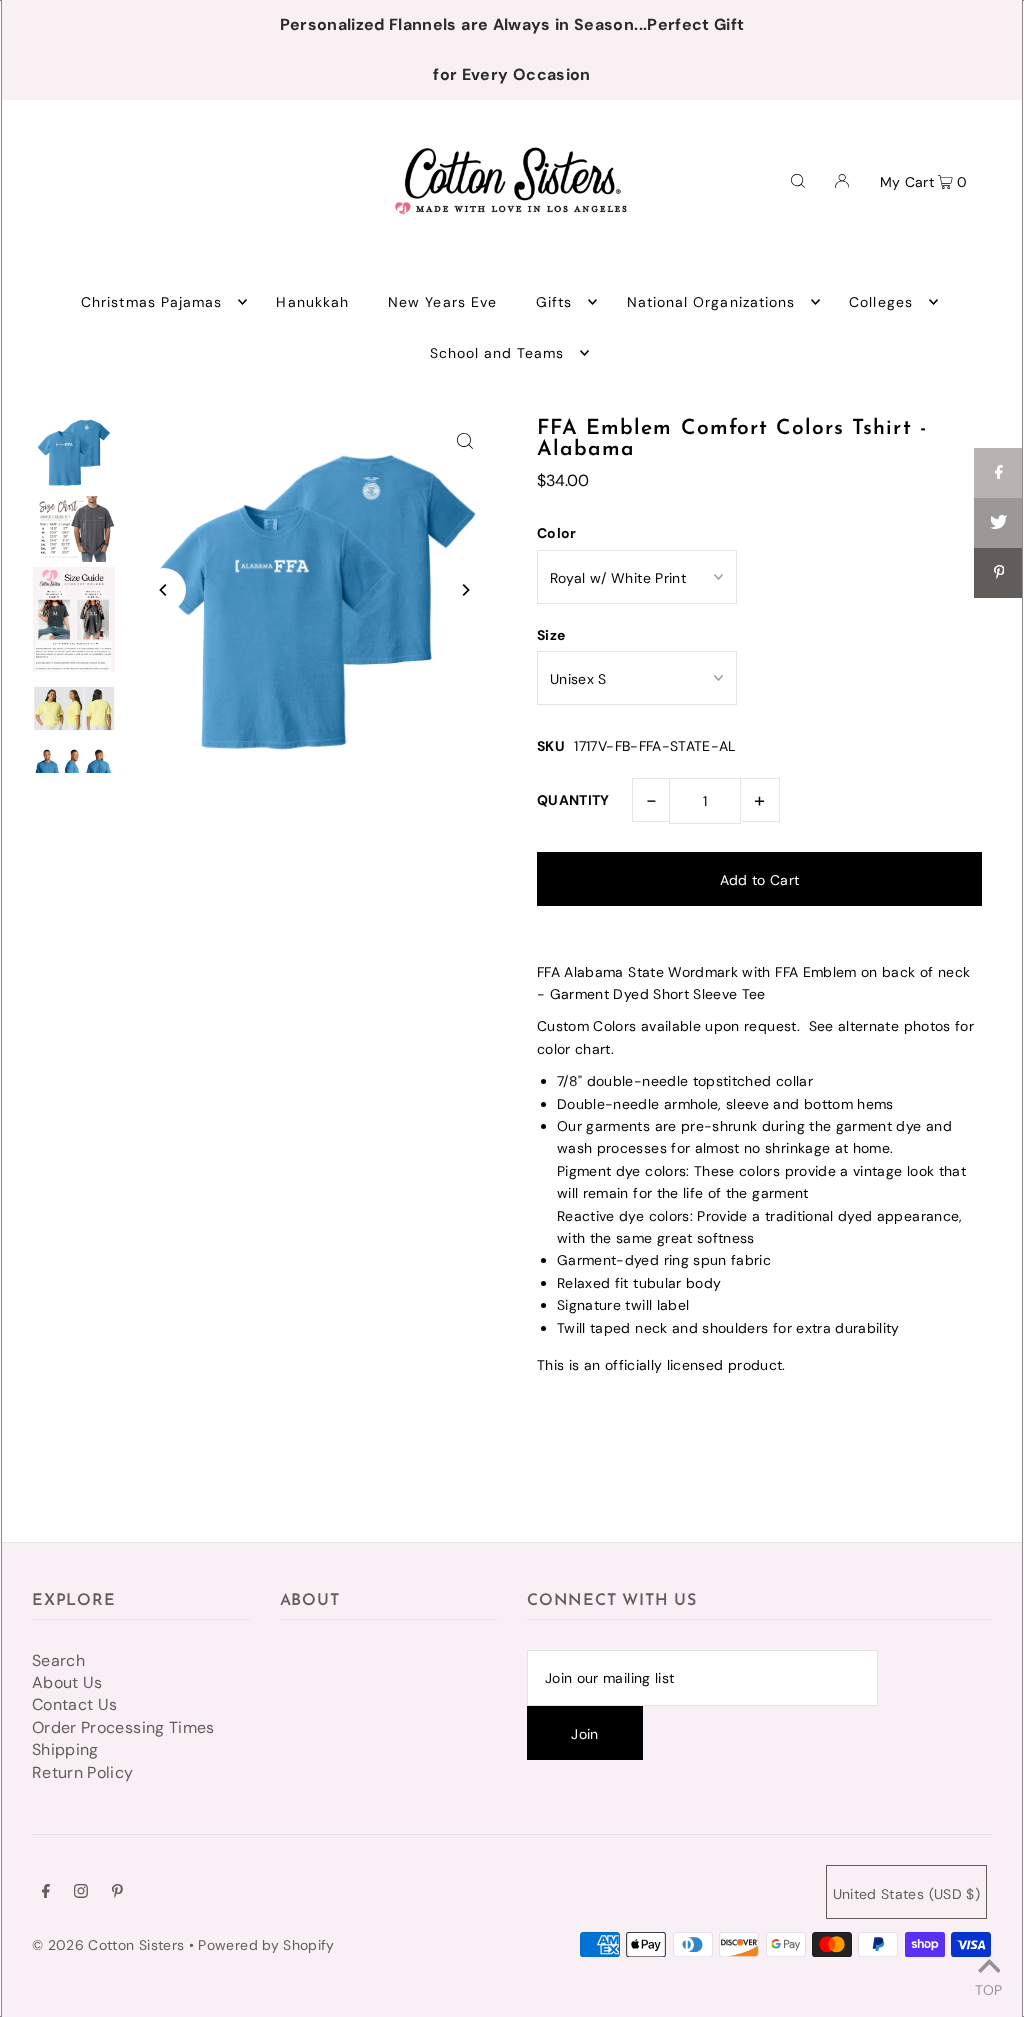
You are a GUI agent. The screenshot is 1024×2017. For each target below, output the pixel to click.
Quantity (573, 800)
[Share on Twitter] (999, 523)
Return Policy (83, 1772)
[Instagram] (81, 1893)
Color (557, 533)
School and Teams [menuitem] (497, 353)
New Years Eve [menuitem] (442, 302)
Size (551, 635)
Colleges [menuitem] (880, 302)
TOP (988, 1989)
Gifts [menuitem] (554, 302)
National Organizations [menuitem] (711, 302)
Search (58, 1660)
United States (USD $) (906, 1894)
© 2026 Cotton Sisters (108, 1945)
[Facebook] (46, 1893)
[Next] (465, 590)
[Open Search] (798, 180)
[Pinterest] (117, 1893)
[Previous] (164, 590)
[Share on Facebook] (999, 473)
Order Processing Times (123, 1727)
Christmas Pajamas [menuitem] (151, 302)
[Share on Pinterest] (999, 573)
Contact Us (75, 1704)
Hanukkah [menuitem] (312, 302)
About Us (67, 1682)
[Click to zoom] (465, 440)
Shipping (65, 1749)
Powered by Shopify (266, 1945)
